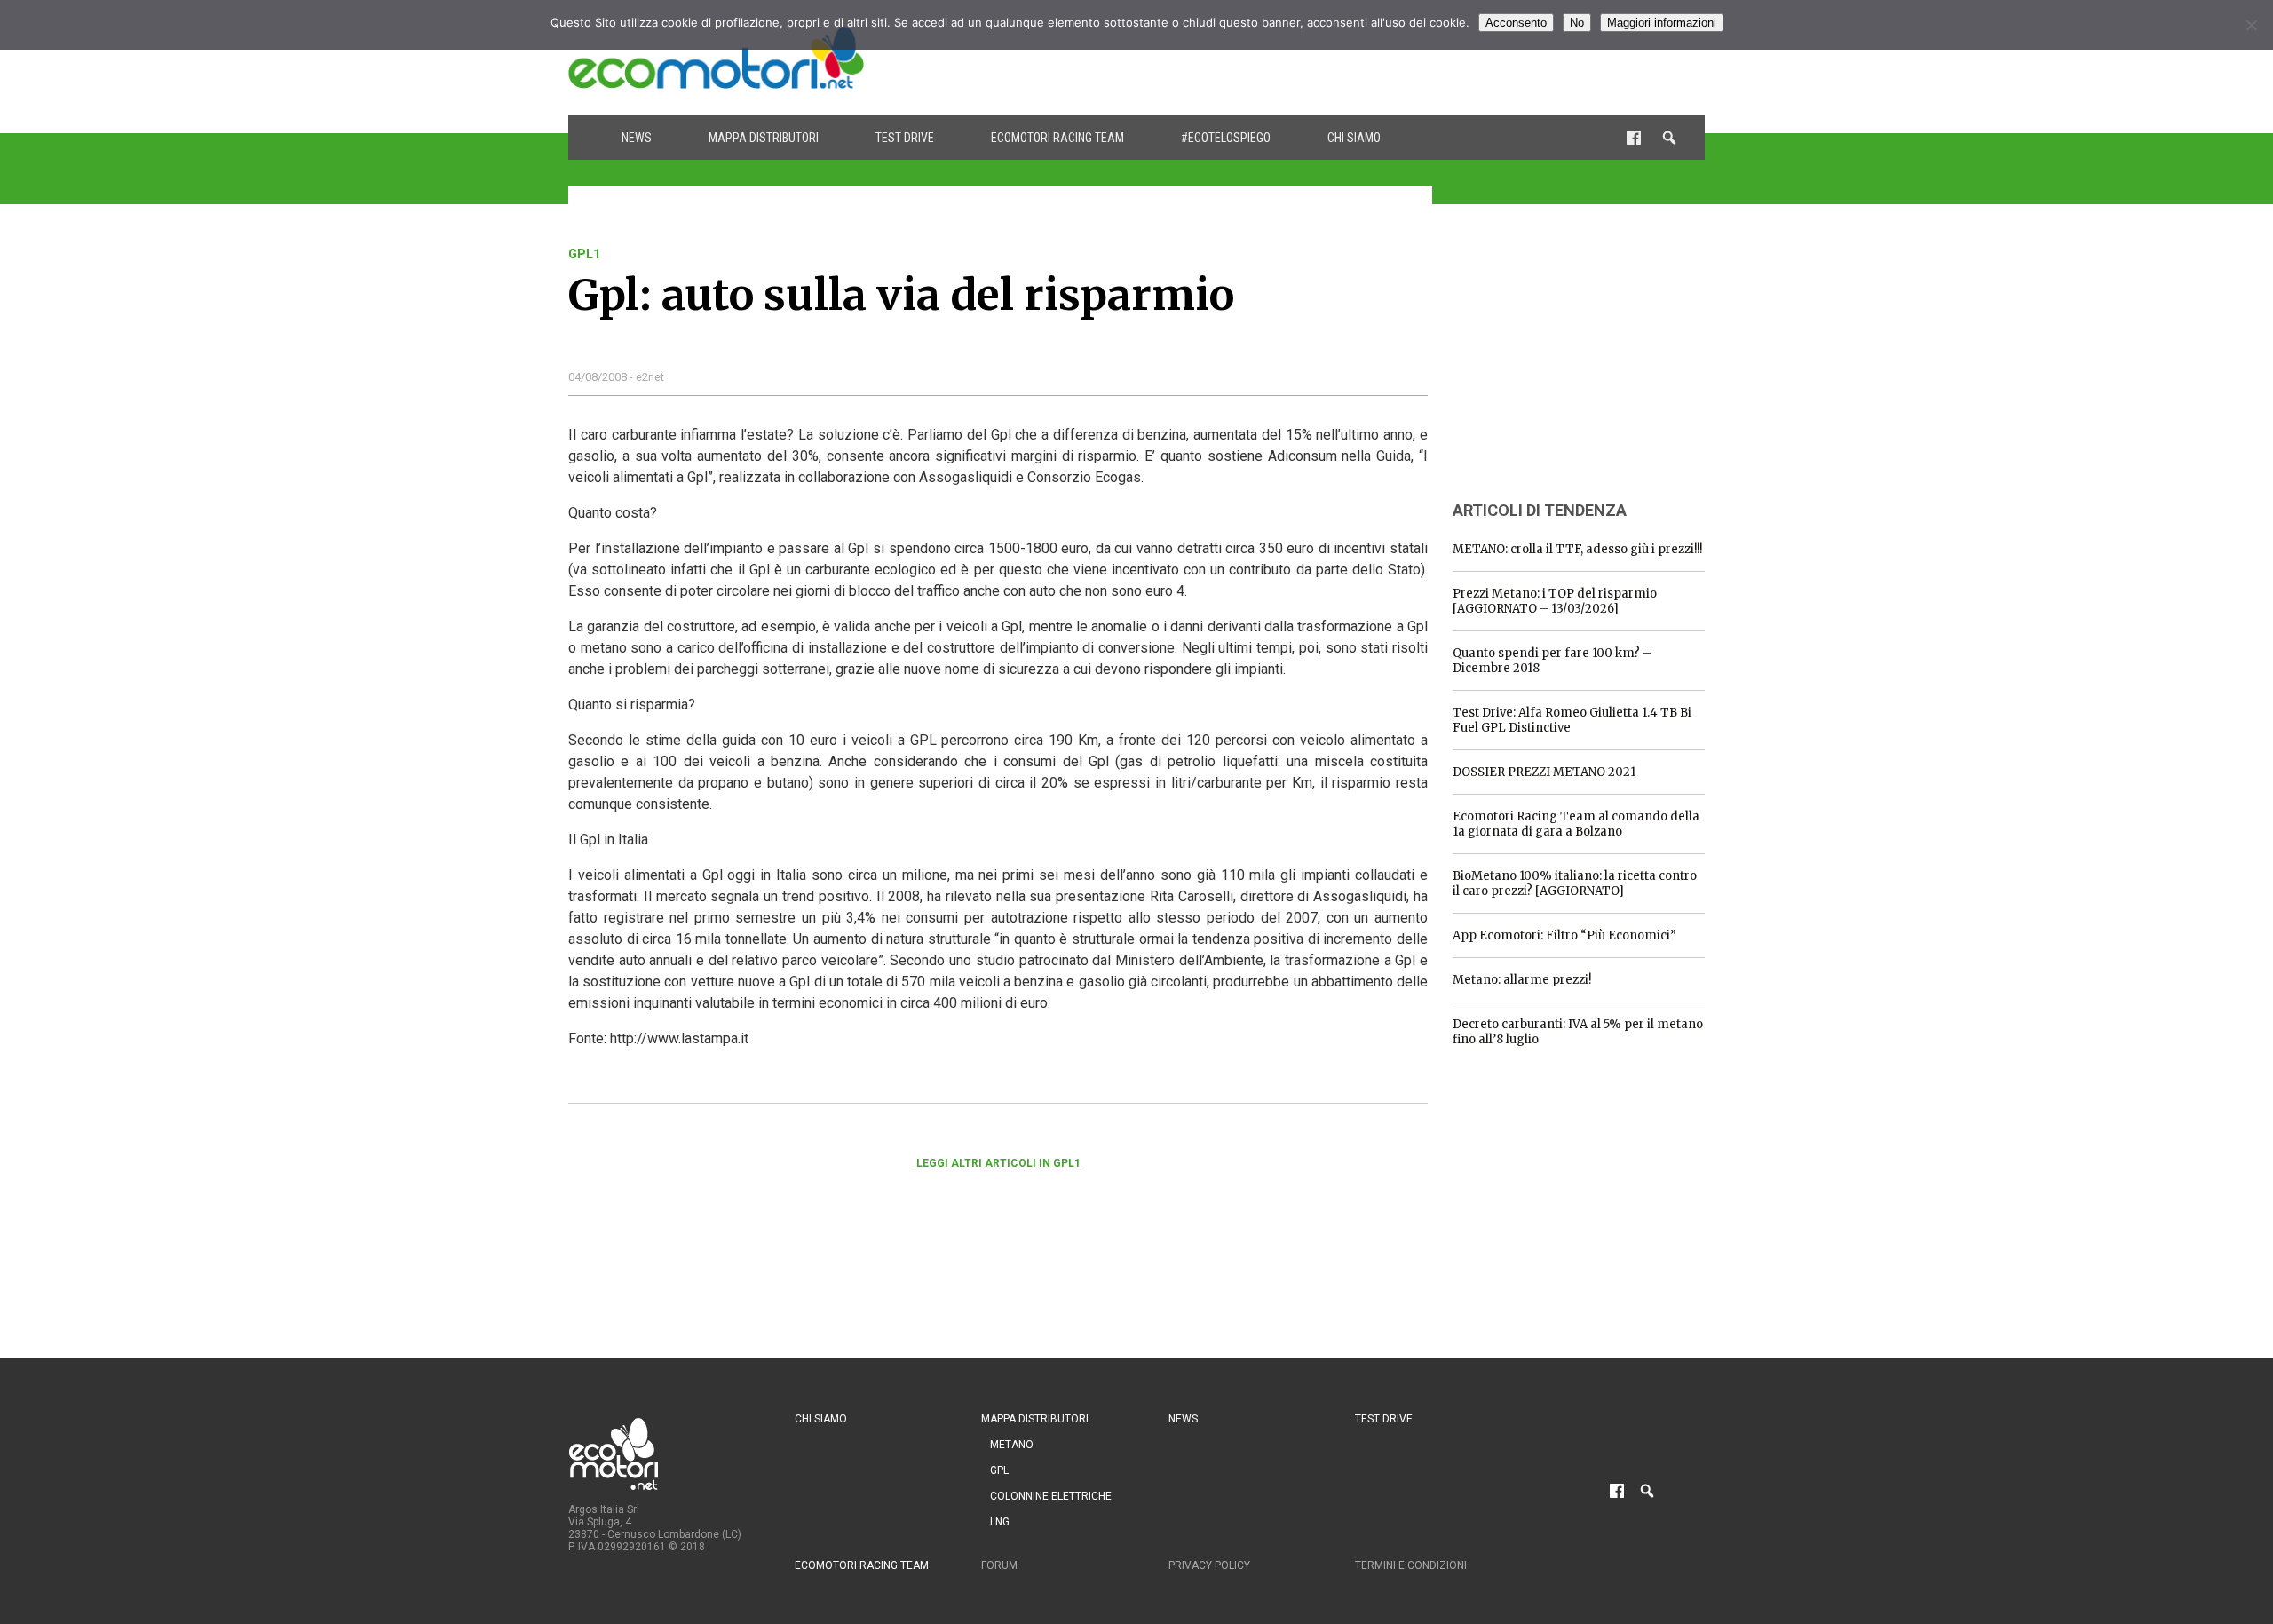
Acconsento (1516, 23)
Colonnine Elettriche (1051, 1496)
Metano (1012, 1445)
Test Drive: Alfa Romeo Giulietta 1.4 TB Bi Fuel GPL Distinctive (1572, 720)
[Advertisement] (1382, 58)
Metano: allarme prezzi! (1522, 980)
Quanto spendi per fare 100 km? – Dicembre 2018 (1552, 661)
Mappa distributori (764, 138)
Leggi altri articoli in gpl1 (998, 1163)
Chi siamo (1354, 138)
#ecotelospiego (1226, 138)
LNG (1000, 1522)
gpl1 (584, 254)
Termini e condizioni (1411, 1565)
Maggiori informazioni (1662, 23)
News (637, 138)
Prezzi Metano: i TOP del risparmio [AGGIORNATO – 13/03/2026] (1555, 601)
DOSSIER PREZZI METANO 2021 (1544, 772)
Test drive (905, 138)
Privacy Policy (1209, 1565)
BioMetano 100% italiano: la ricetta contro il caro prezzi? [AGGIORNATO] (1575, 883)
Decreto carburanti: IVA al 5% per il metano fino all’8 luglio (1578, 1032)
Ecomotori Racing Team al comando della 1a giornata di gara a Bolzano (1576, 824)
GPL (999, 1470)
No (1577, 23)
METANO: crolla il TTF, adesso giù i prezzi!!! (1577, 549)
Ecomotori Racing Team (1057, 138)
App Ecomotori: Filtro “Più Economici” (1564, 935)
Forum (999, 1565)
